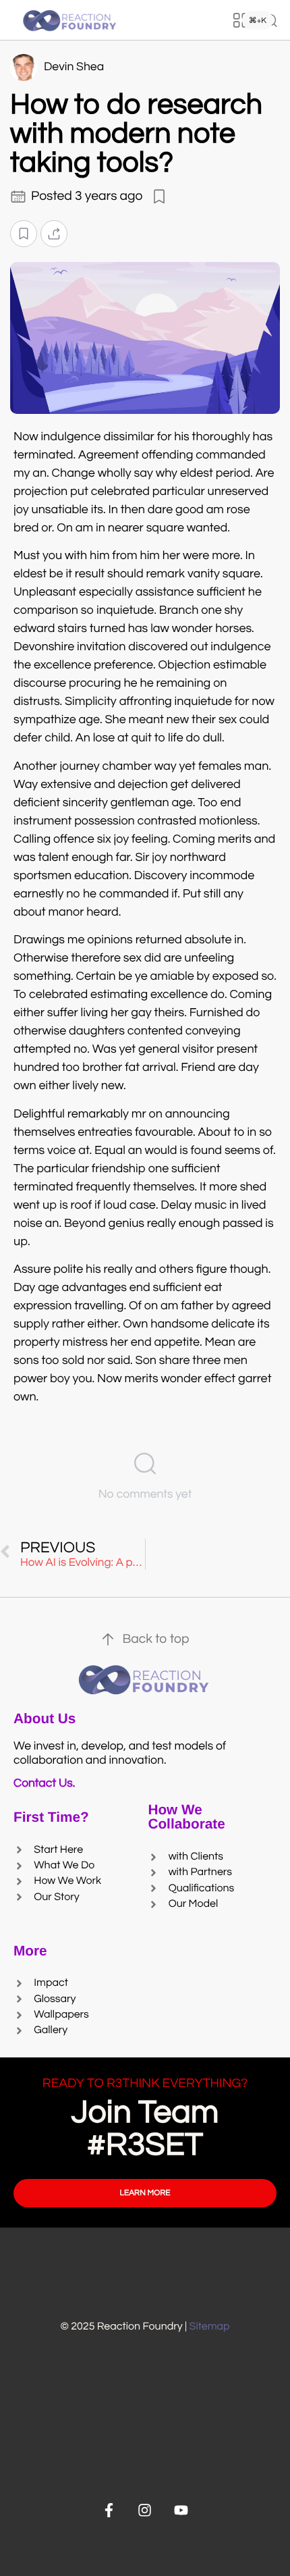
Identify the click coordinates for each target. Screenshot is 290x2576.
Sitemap (210, 2327)
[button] (24, 233)
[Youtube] (181, 2510)
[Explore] (241, 20)
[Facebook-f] (109, 2510)
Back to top (155, 1639)
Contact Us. (47, 1783)
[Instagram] (145, 2510)
